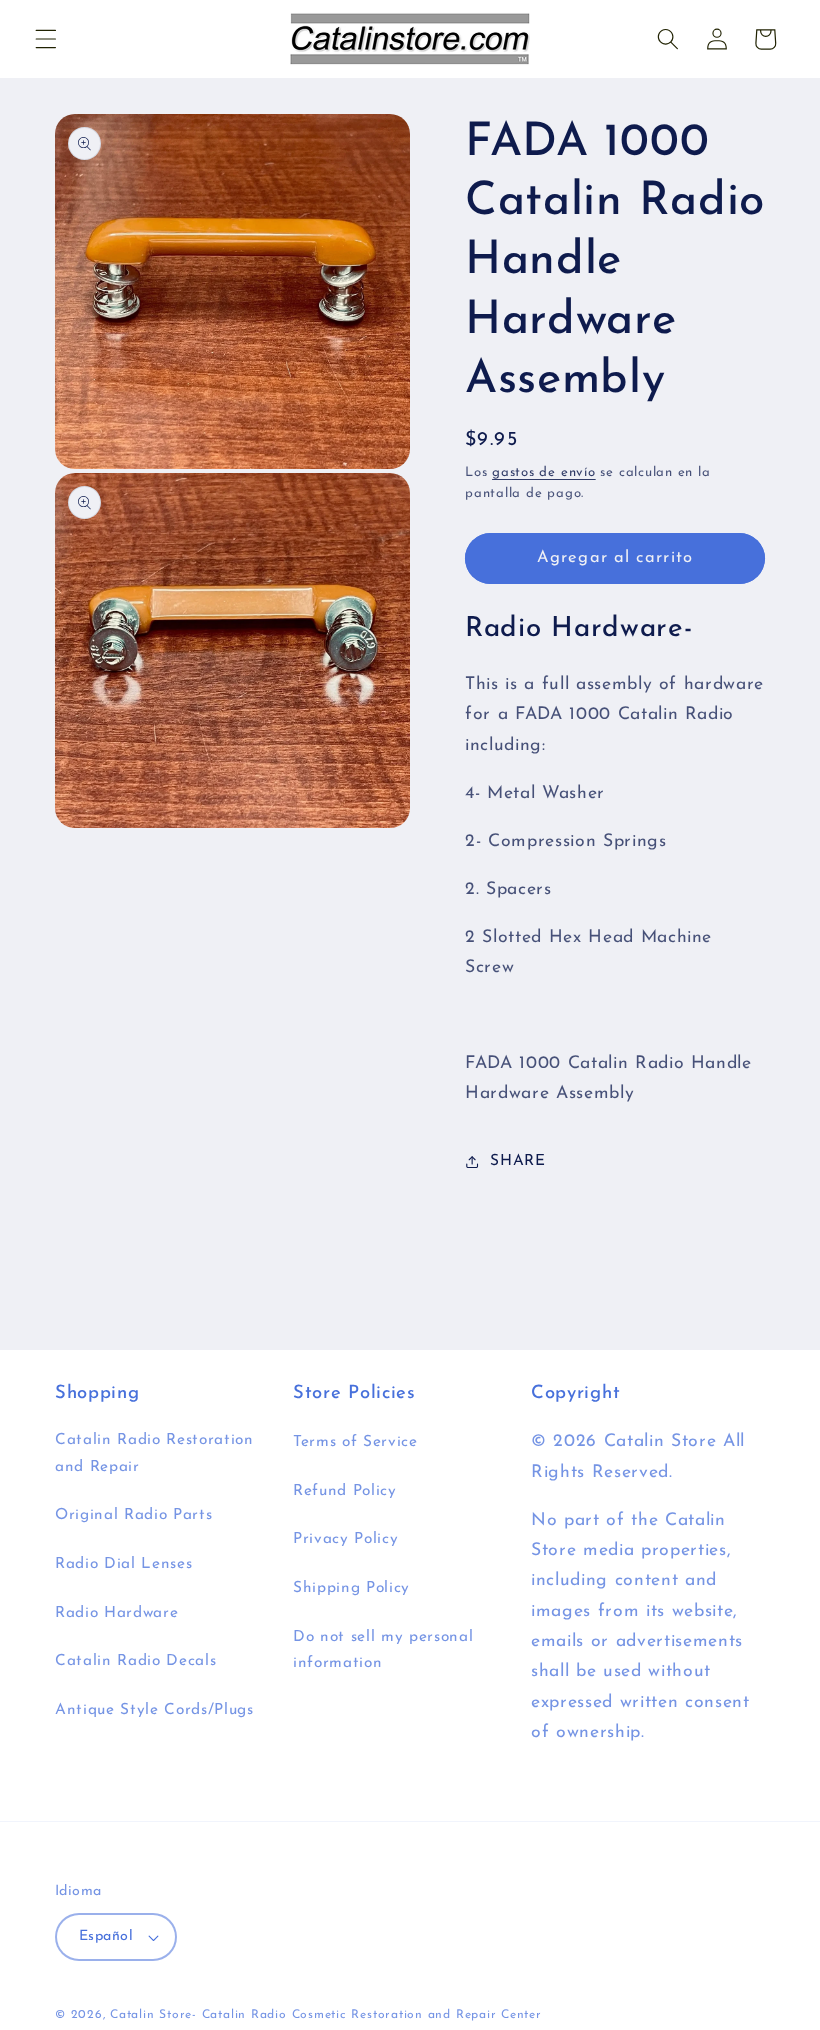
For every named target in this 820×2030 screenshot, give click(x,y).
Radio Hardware (116, 1613)
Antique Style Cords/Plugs (154, 1710)
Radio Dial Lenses (123, 1564)
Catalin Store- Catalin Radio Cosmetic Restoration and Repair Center (326, 2015)
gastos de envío (544, 472)
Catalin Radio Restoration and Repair (154, 1453)
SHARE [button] (517, 1161)
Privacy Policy (345, 1539)
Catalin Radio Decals (135, 1661)
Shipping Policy (351, 1588)
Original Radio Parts (133, 1515)
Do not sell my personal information (383, 1650)
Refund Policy (345, 1491)
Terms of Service (355, 1442)
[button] (46, 39)
